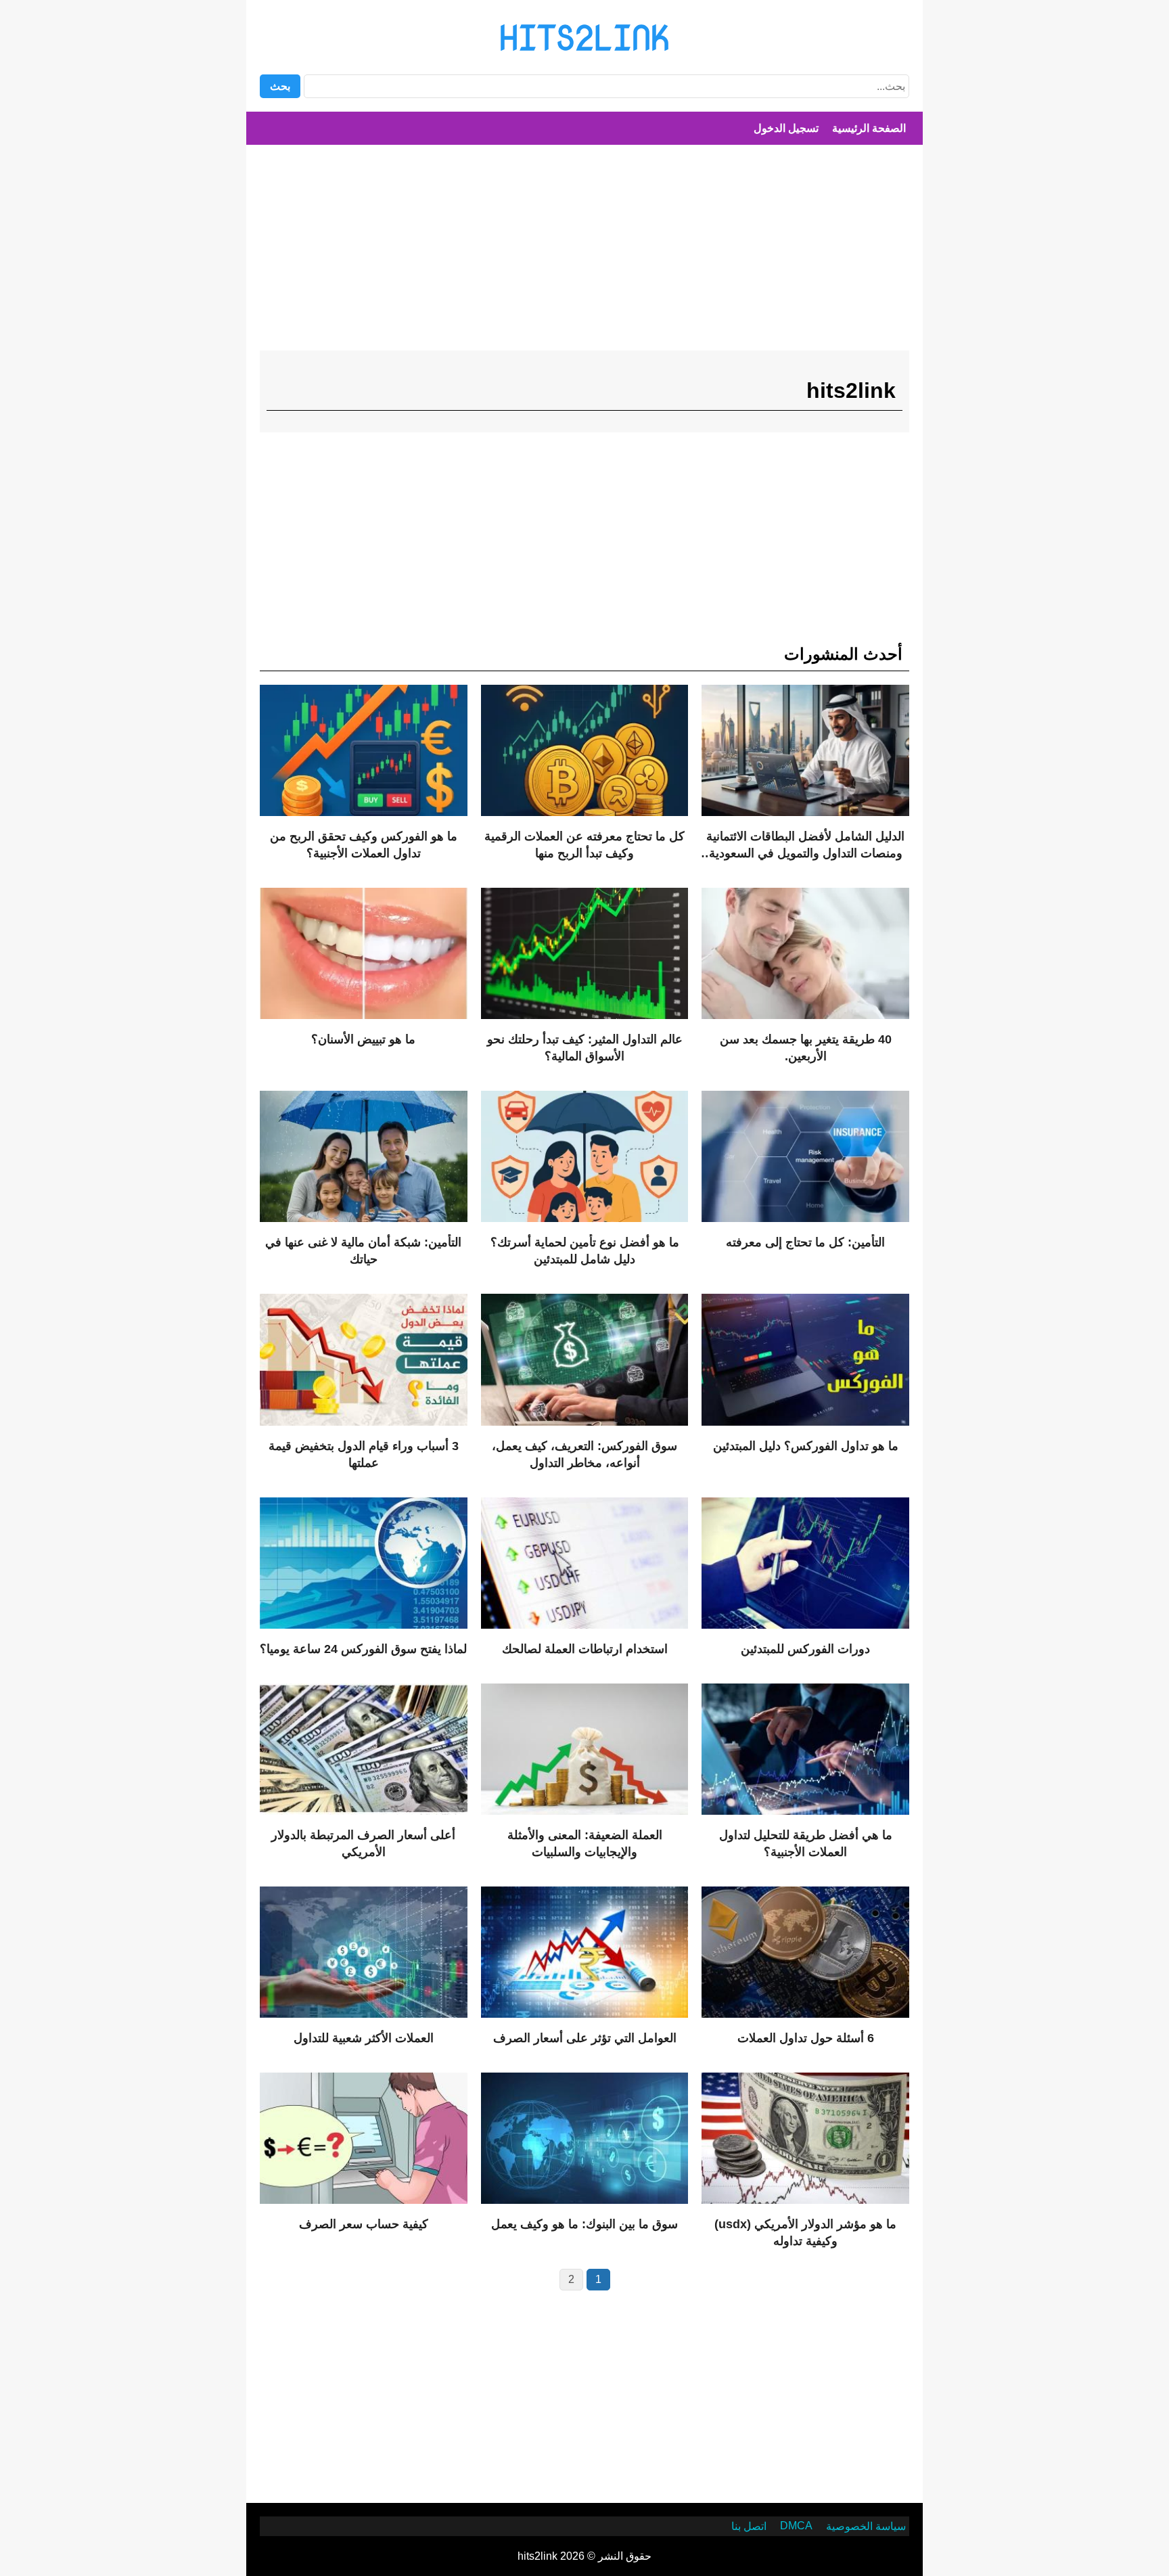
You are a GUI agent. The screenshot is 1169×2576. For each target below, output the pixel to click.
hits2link (584, 37)
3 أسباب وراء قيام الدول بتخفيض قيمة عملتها (364, 1454)
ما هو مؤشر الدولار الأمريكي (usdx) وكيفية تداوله (805, 2233)
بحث (280, 86)
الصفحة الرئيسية (869, 128)
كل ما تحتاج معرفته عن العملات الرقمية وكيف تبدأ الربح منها (584, 845)
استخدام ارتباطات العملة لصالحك (585, 1649)
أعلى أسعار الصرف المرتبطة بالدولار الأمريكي (363, 1844)
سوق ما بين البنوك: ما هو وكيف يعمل (584, 2224)
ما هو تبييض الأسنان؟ (363, 1039)
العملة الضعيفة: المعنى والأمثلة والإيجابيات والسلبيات (585, 1844)
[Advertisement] (584, 253)
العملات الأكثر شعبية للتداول (364, 2038)
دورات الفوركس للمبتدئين (805, 1649)
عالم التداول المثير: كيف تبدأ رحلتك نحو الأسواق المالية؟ (585, 1048)
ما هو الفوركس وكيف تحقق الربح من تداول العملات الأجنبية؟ (364, 845)
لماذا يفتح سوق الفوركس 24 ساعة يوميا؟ (363, 1649)
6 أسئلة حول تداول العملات (806, 2038)
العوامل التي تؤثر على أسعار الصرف (585, 2038)
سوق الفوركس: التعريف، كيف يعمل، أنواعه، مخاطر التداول (584, 1454)
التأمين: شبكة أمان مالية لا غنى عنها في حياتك (363, 1251)
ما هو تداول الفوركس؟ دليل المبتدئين (806, 1446)
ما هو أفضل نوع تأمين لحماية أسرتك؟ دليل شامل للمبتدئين (585, 1251)
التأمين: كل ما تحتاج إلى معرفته (805, 1242)
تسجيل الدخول (786, 128)
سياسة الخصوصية (866, 2526)
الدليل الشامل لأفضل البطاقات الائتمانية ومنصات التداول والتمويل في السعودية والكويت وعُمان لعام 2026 (805, 846)
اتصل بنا (749, 2526)
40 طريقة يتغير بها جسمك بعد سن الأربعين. (806, 1048)
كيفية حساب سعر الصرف (364, 2224)
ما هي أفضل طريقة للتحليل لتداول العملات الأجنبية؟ (806, 1844)
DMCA (796, 2526)
